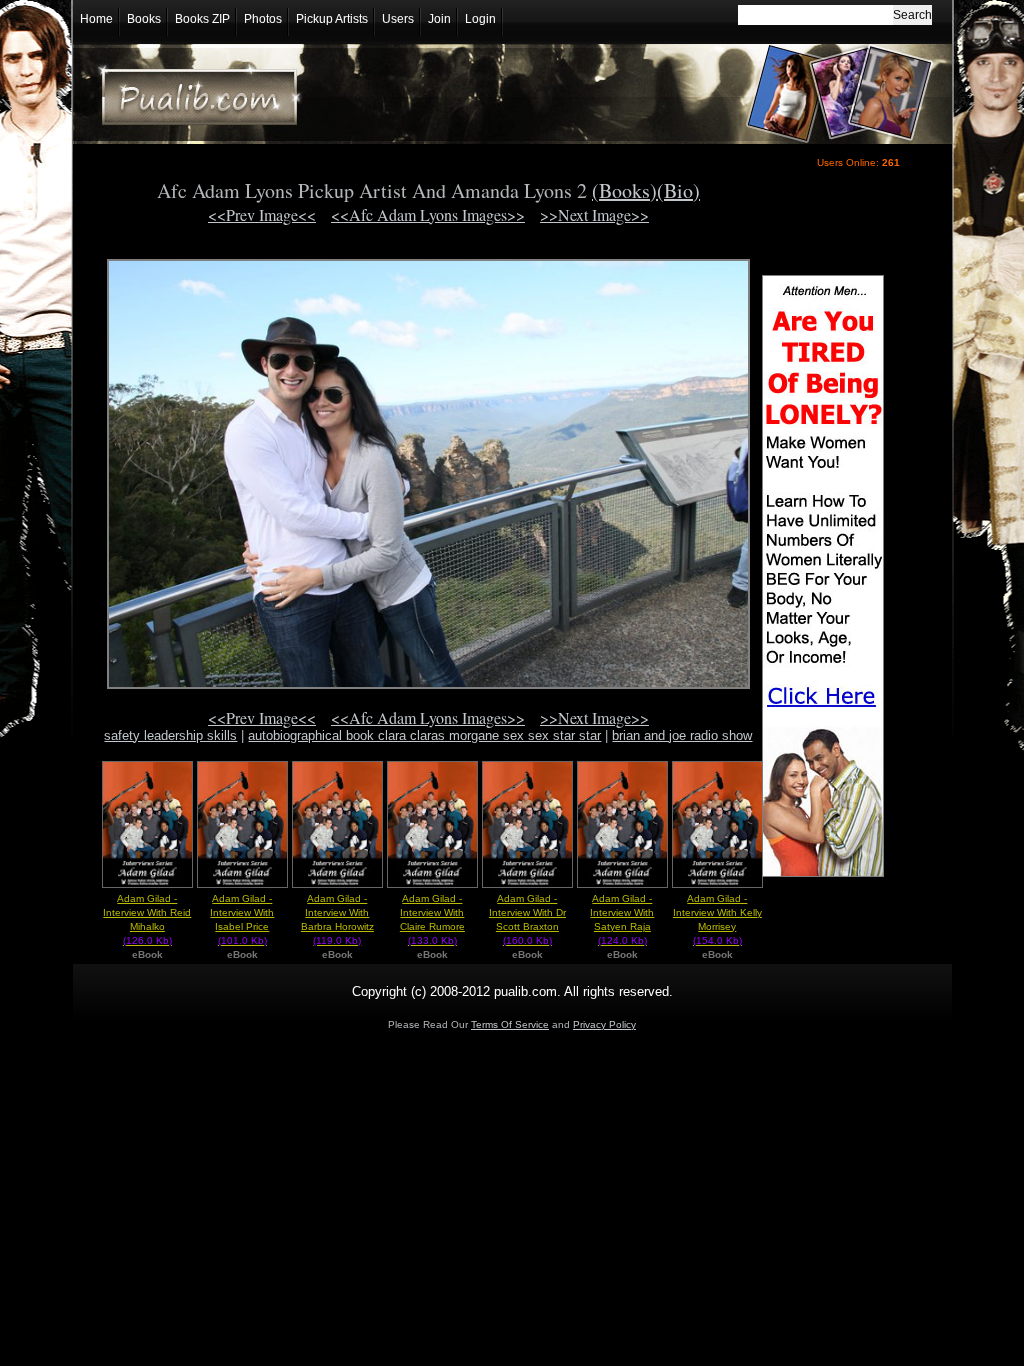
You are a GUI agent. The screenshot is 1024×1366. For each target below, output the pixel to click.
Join (439, 19)
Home (96, 19)
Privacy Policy (604, 1024)
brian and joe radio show (682, 735)
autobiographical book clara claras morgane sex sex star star (424, 735)
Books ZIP (202, 19)
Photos (263, 19)
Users (398, 19)
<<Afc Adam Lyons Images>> (428, 214)
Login (480, 19)
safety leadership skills (170, 735)
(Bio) (678, 190)
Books (144, 19)
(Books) (624, 190)
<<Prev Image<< (262, 214)
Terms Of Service (510, 1024)
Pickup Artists (332, 19)
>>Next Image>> (594, 214)
